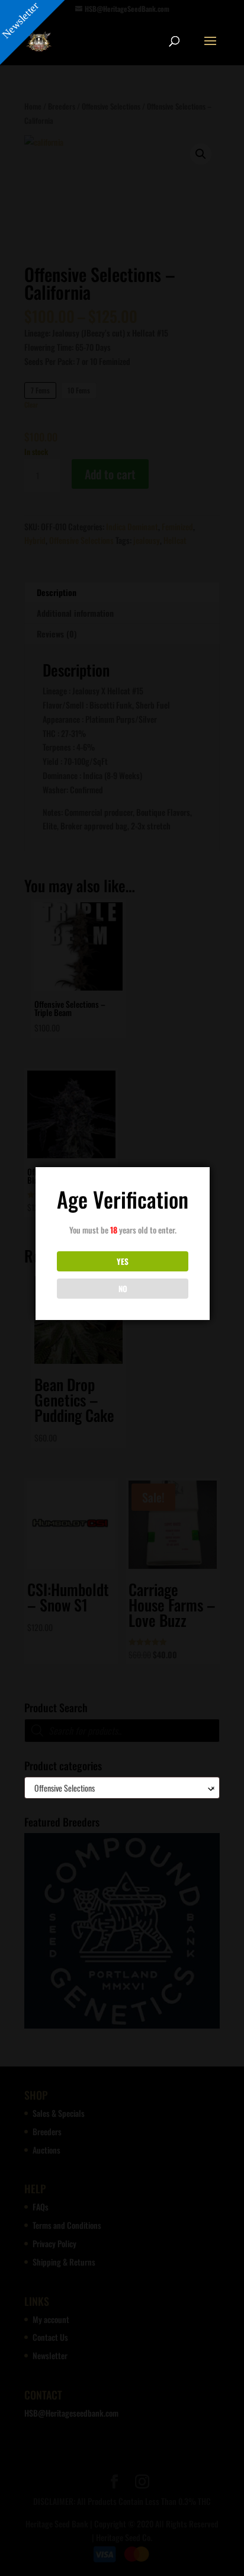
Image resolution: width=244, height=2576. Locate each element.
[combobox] (122, 1788)
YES (123, 1261)
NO (123, 1289)
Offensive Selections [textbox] (122, 1788)
